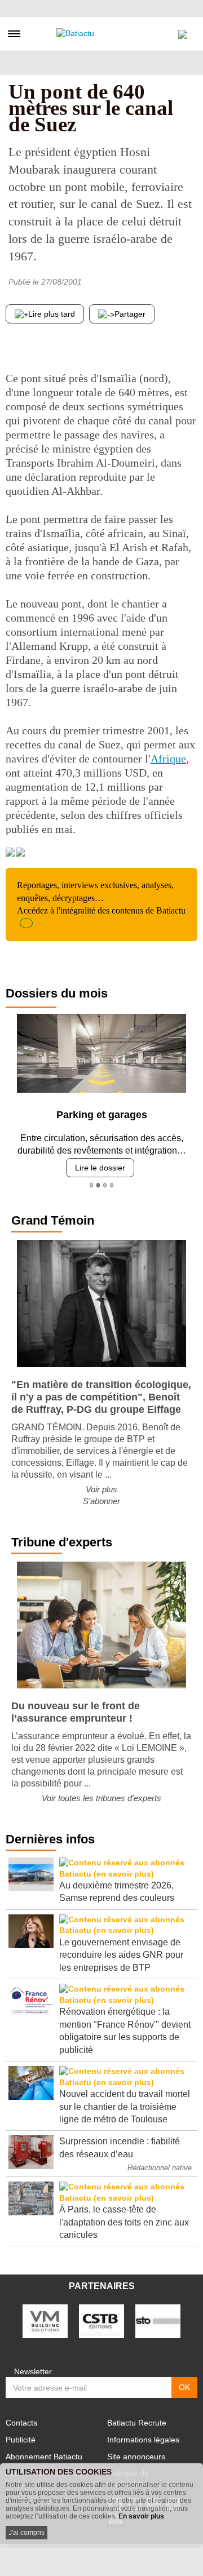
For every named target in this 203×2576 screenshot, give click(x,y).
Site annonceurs (136, 2457)
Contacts (21, 2423)
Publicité (21, 2440)
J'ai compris (27, 2533)
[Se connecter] (183, 32)
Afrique (168, 759)
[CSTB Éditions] (101, 2321)
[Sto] (158, 2321)
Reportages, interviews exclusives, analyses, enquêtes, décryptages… (101, 898)
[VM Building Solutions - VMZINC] (45, 2321)
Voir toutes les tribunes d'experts (101, 1798)
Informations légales (143, 2440)
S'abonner (101, 1501)
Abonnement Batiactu (44, 2457)
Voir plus (101, 1489)
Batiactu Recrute (137, 2423)
